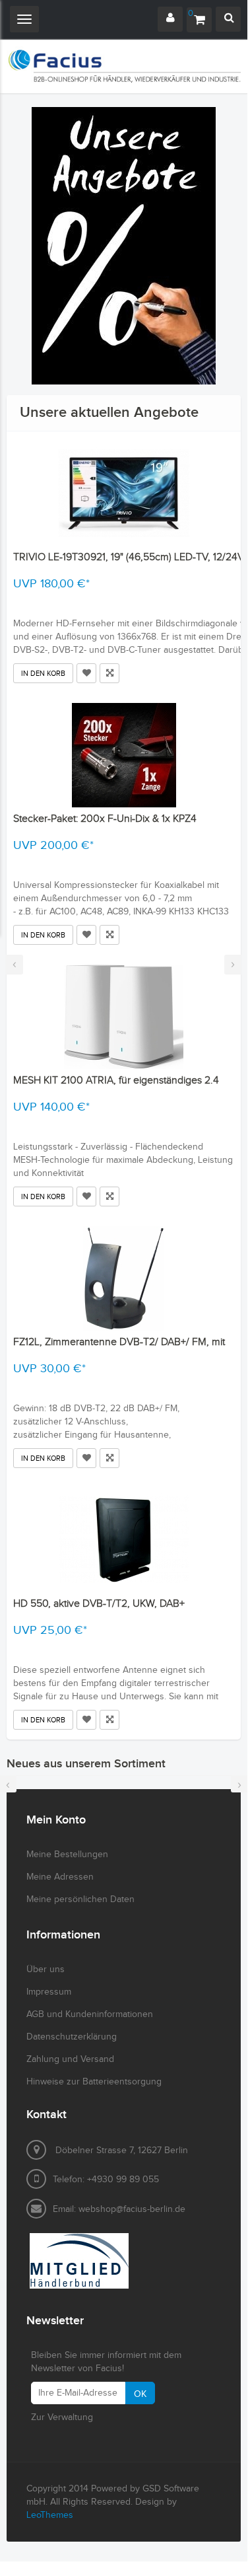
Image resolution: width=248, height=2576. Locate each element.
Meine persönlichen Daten (80, 1899)
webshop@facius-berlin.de (132, 2209)
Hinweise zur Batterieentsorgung (94, 2082)
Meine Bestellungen (67, 1855)
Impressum (49, 1992)
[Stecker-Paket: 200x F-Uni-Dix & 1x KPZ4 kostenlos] (124, 755)
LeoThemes (50, 2515)
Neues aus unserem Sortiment (86, 1764)
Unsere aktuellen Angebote (109, 413)
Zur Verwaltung (62, 2417)
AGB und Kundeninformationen (90, 2014)
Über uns (46, 1969)
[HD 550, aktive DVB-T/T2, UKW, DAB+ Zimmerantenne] (124, 1540)
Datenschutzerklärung (72, 2037)
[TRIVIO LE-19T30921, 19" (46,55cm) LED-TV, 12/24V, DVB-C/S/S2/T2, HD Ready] (124, 494)
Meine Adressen (60, 1877)
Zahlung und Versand (70, 2059)
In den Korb (43, 674)
